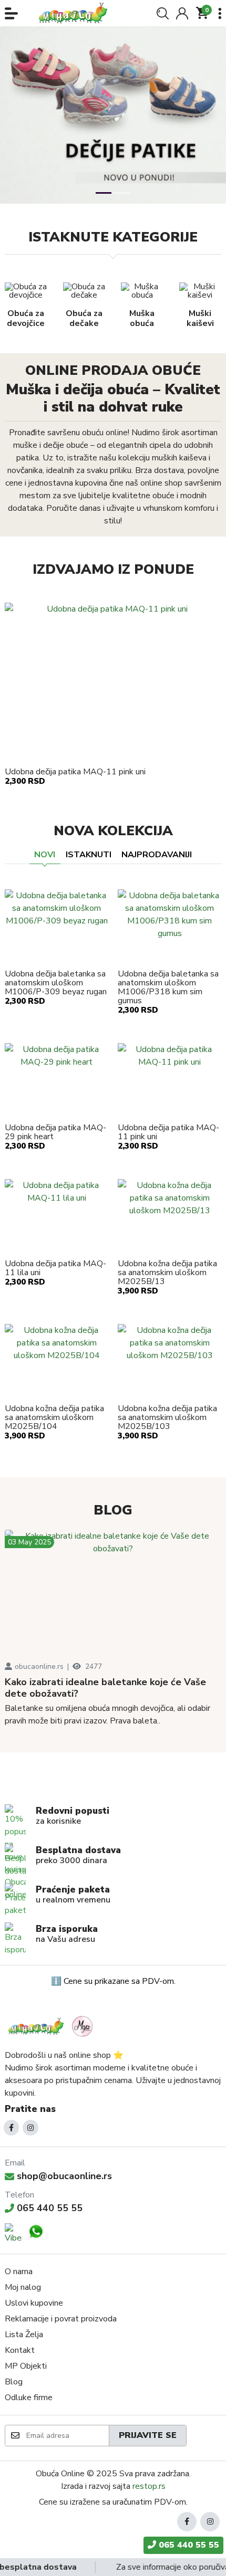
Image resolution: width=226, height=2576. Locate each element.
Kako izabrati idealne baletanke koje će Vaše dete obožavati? (105, 1688)
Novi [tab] (45, 855)
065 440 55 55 (50, 2208)
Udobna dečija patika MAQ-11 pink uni (75, 772)
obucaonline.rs (39, 1666)
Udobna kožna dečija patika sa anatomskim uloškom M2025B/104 (54, 1418)
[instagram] (30, 2128)
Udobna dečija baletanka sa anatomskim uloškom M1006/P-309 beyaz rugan (56, 983)
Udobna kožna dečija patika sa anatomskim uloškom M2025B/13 (167, 1273)
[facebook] (12, 2128)
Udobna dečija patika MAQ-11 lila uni (55, 1268)
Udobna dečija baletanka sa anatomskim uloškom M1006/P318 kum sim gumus (168, 987)
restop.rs (149, 2486)
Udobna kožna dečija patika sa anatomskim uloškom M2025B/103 (167, 1418)
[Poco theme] (52, 2026)
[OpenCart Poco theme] (76, 13)
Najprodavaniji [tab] (157, 855)
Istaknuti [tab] (89, 855)
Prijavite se (148, 2435)
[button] (11, 13)
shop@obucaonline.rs (64, 2176)
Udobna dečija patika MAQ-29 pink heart (55, 1132)
